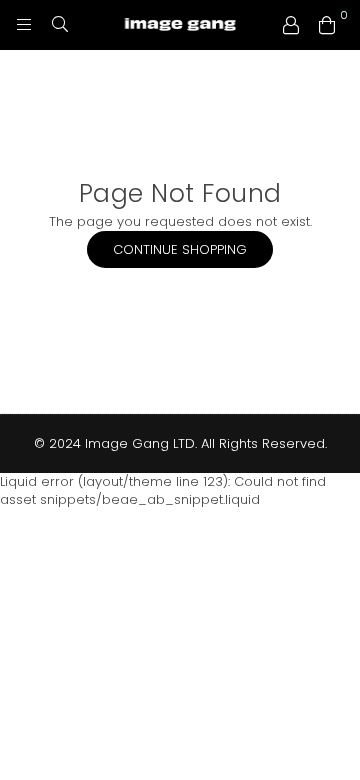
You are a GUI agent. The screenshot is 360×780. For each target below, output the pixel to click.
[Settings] (291, 25)
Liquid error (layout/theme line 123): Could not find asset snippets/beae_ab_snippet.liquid (180, 254)
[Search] (60, 25)
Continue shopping (180, 249)
